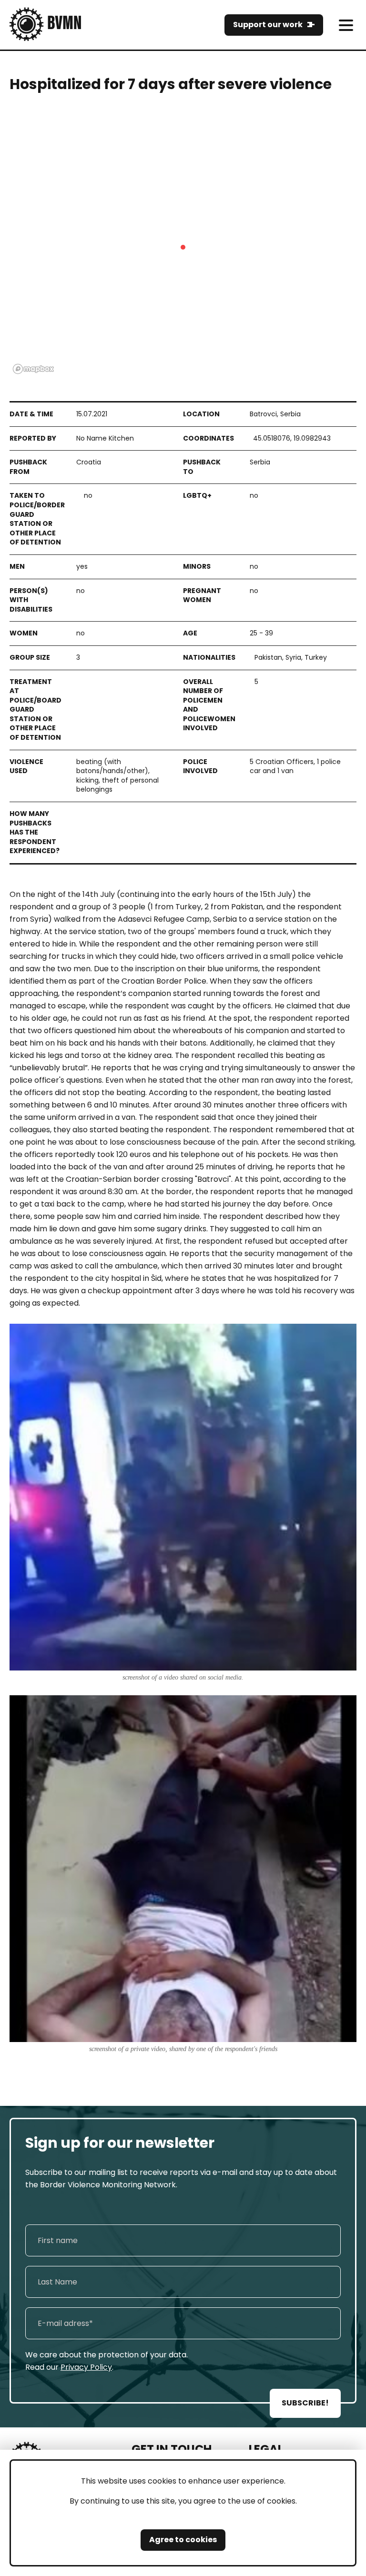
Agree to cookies (183, 2540)
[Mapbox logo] (33, 369)
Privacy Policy (86, 2367)
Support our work (268, 25)
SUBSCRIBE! (305, 2403)
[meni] (346, 25)
